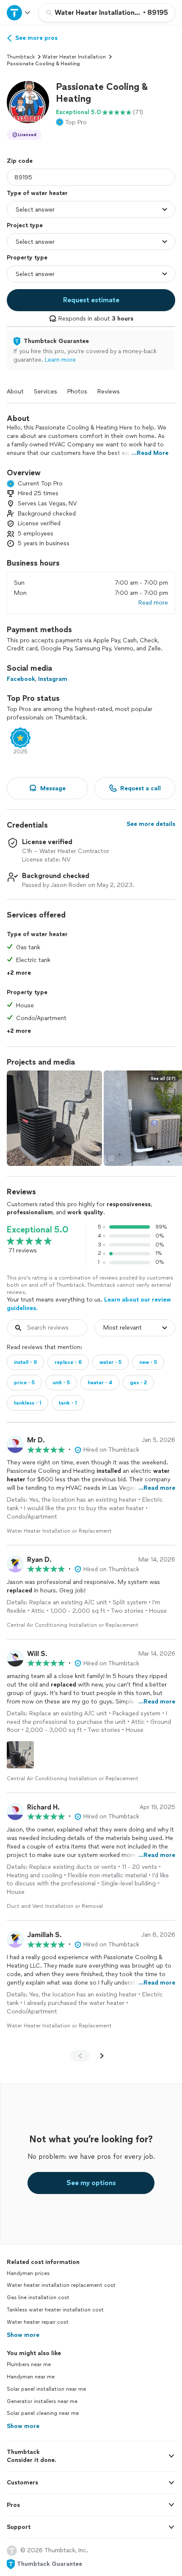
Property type (27, 258)
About (15, 392)
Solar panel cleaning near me (43, 2413)
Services (45, 392)
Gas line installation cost (38, 2297)
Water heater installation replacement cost (61, 2285)
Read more (153, 603)
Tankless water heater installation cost (55, 2310)
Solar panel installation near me (46, 2389)
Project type (25, 225)
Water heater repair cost (38, 2322)
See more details (151, 824)
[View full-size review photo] (20, 1755)
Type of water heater (37, 193)
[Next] (102, 2056)
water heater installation (74, 57)
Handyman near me (31, 2377)
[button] (28, 102)
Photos (77, 392)
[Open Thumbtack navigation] (19, 13)
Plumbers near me (29, 2364)
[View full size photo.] (54, 1118)
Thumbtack (21, 57)
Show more (23, 2335)
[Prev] (80, 2056)
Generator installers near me (42, 2401)
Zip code (20, 161)
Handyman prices (28, 2273)
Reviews (109, 392)
